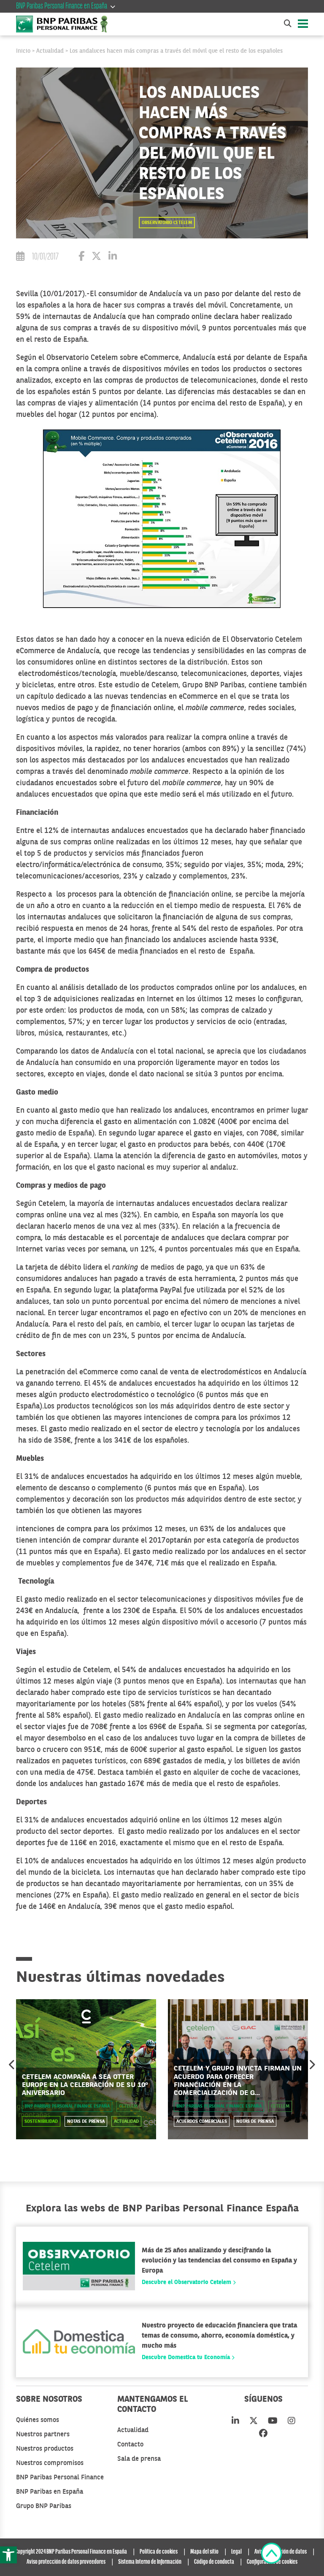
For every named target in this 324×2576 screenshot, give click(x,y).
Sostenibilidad (41, 2122)
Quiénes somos (38, 2420)
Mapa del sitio (204, 2552)
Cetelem (128, 2107)
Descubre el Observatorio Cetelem (187, 2282)
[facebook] (263, 2434)
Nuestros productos (45, 2449)
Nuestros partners (43, 2435)
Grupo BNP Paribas (44, 2506)
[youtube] (273, 2422)
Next (312, 2065)
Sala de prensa (139, 2459)
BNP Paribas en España (50, 2492)
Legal (236, 2552)
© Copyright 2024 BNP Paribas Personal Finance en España (68, 2552)
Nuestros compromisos (50, 2463)
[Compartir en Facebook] (81, 258)
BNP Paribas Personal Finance (60, 2478)
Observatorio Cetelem (167, 223)
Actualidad (50, 51)
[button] (8, 2555)
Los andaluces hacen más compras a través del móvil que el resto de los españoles (176, 51)
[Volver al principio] (271, 2555)
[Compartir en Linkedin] (113, 258)
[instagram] (292, 2422)
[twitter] (254, 2422)
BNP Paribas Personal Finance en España (62, 6)
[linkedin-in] (235, 2422)
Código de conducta (214, 2562)
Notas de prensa (86, 2122)
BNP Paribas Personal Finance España (67, 2107)
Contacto (130, 2445)
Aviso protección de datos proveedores (66, 2562)
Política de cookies (159, 2552)
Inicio (23, 51)
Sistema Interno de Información (150, 2562)
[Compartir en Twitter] (96, 258)
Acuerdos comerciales (202, 2122)
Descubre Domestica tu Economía (187, 2357)
